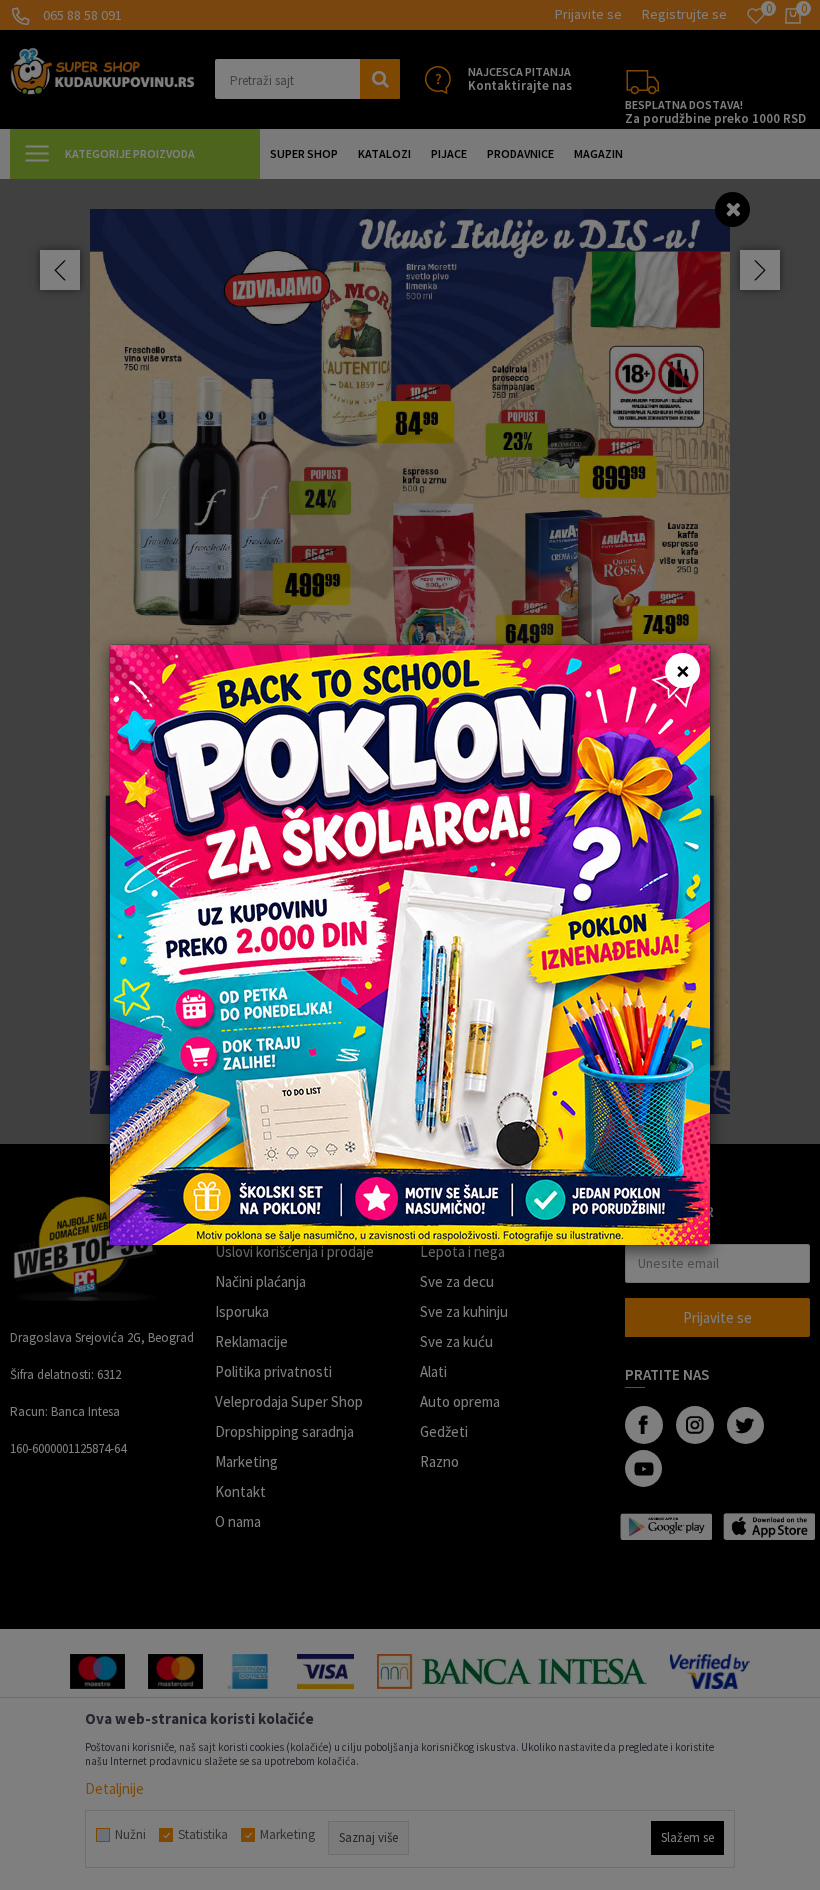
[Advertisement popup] (410, 943)
